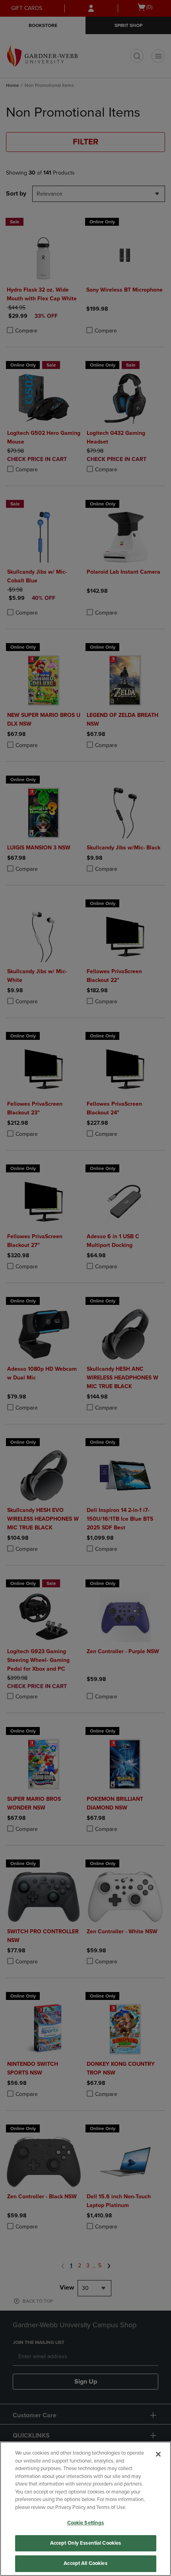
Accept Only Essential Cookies (86, 2543)
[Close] (158, 2454)
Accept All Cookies (85, 2563)
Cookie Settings (86, 2523)
